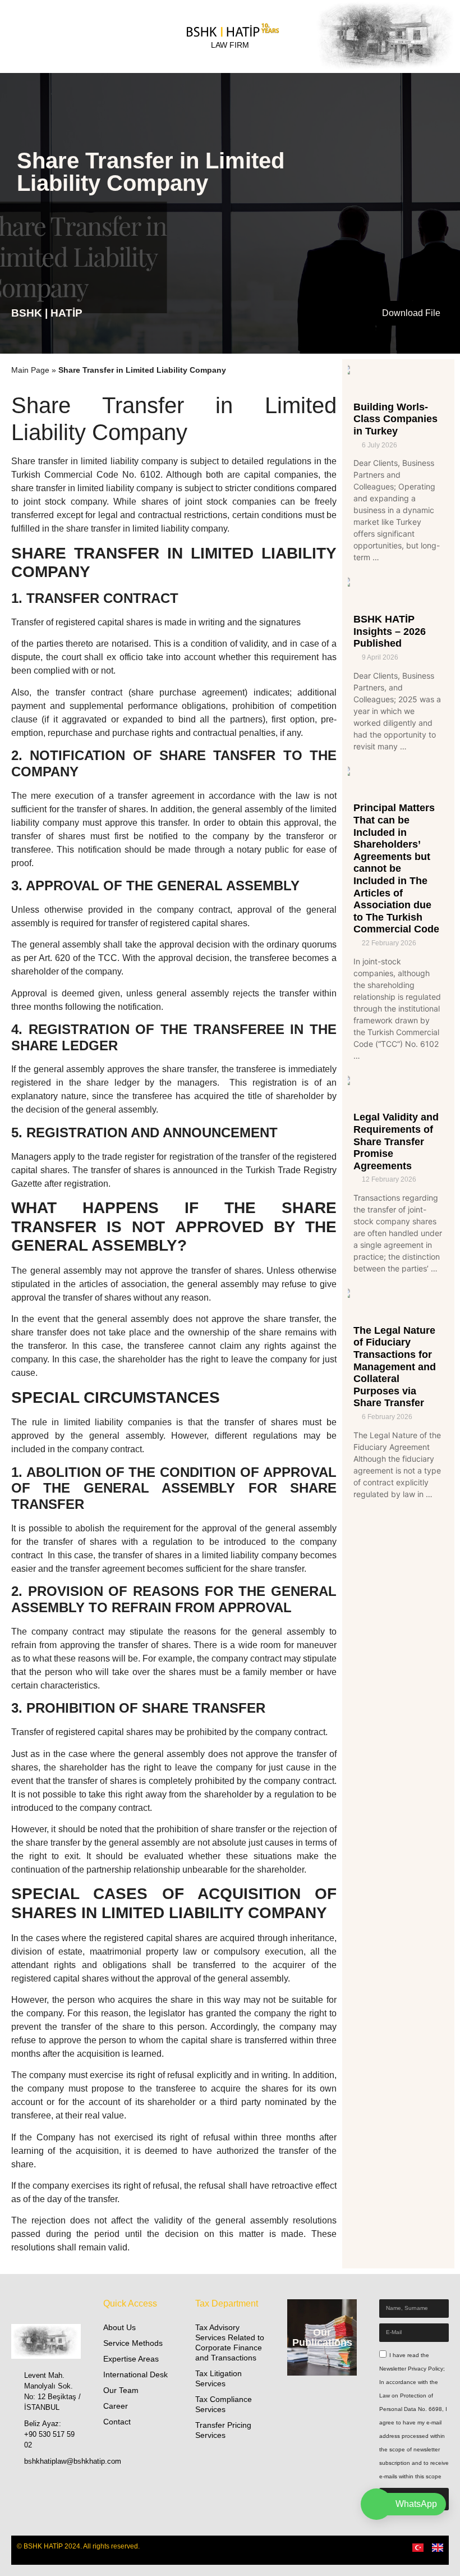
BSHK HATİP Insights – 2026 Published (390, 631)
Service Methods (133, 2343)
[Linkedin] (20, 2486)
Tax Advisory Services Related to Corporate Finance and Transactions (230, 2342)
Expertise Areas (131, 2359)
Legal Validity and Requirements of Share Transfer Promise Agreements (396, 1141)
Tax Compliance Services (224, 2404)
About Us (119, 2327)
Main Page (30, 370)
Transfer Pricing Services (223, 2430)
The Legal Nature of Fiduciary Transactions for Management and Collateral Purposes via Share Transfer (395, 1367)
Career (116, 2406)
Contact (117, 2422)
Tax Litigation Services (219, 2378)
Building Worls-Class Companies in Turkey (395, 419)
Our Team (121, 2390)
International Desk (135, 2374)
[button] (383, 37)
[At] (39, 2486)
